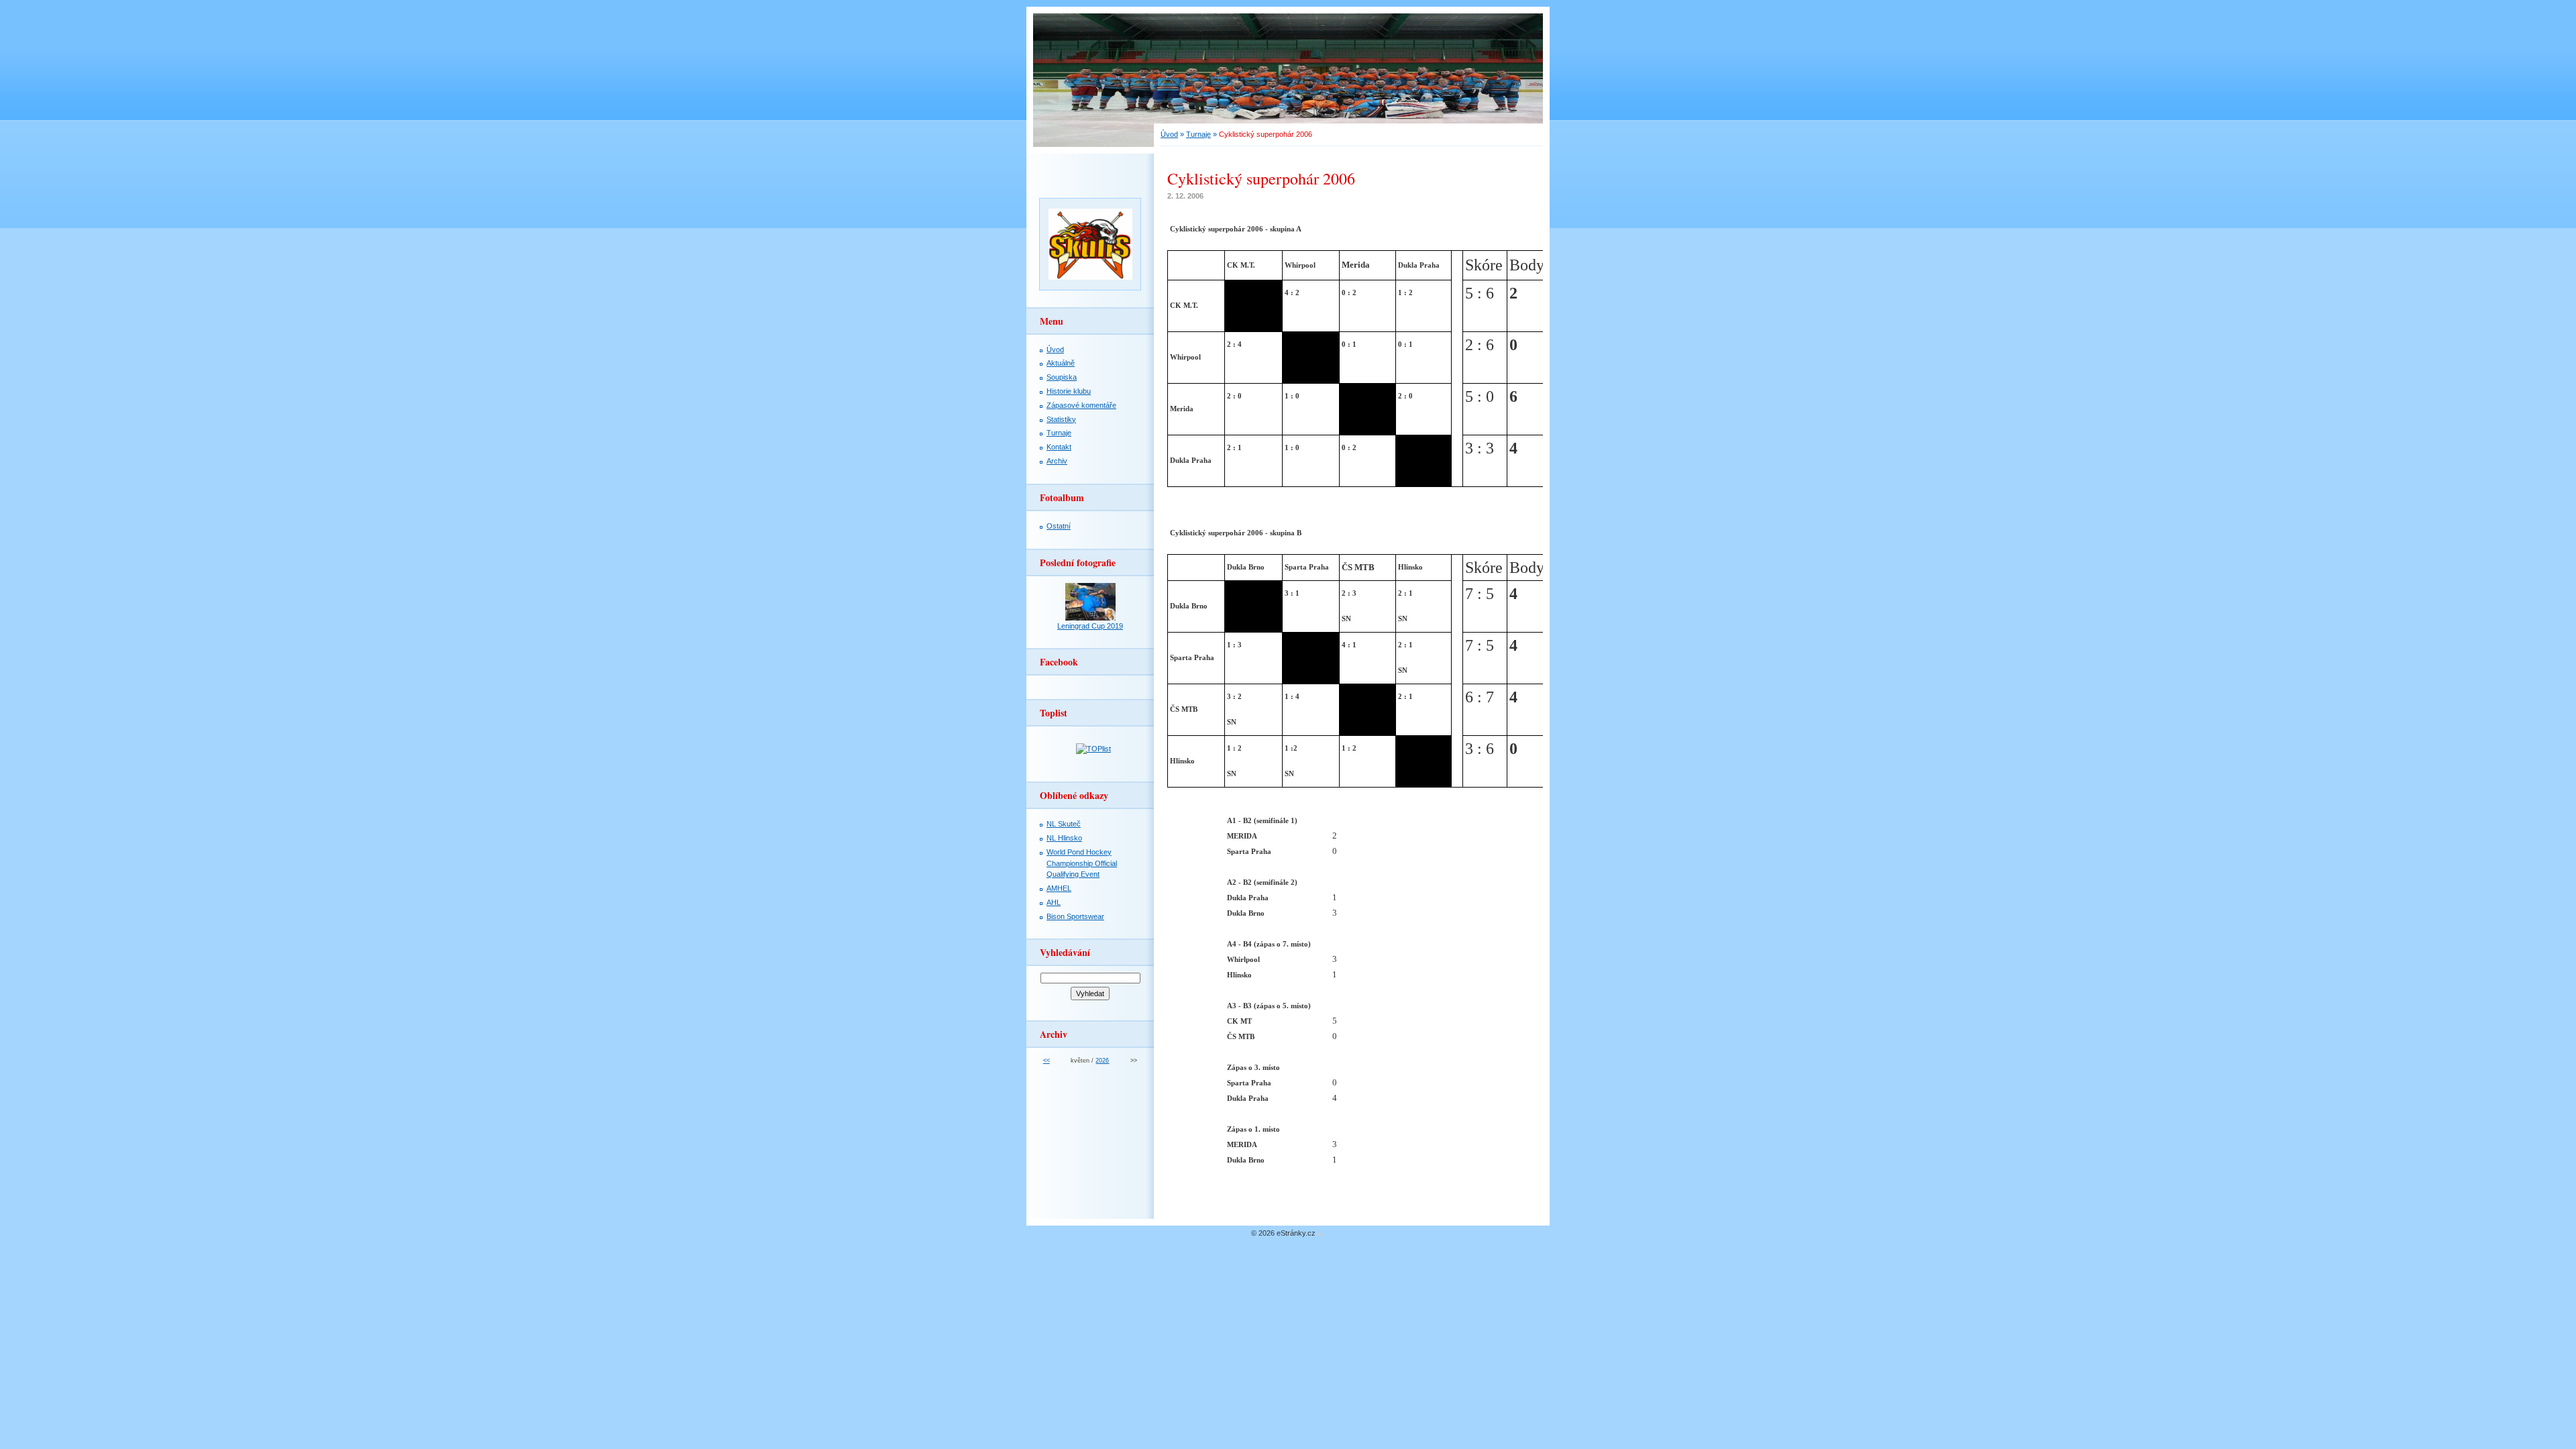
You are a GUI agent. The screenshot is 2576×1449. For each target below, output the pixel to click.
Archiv (1057, 461)
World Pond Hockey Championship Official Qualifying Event (1082, 863)
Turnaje (1198, 134)
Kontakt (1059, 447)
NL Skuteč (1064, 824)
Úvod (1169, 134)
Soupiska (1062, 377)
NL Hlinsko (1064, 838)
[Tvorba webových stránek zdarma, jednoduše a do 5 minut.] (1320, 1234)
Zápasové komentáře (1081, 405)
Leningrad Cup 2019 (1090, 626)
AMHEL (1059, 888)
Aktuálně (1061, 363)
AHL (1054, 902)
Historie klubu (1069, 391)
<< (1046, 1061)
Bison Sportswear (1075, 916)
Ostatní (1059, 526)
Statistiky (1061, 419)
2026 (1102, 1061)
